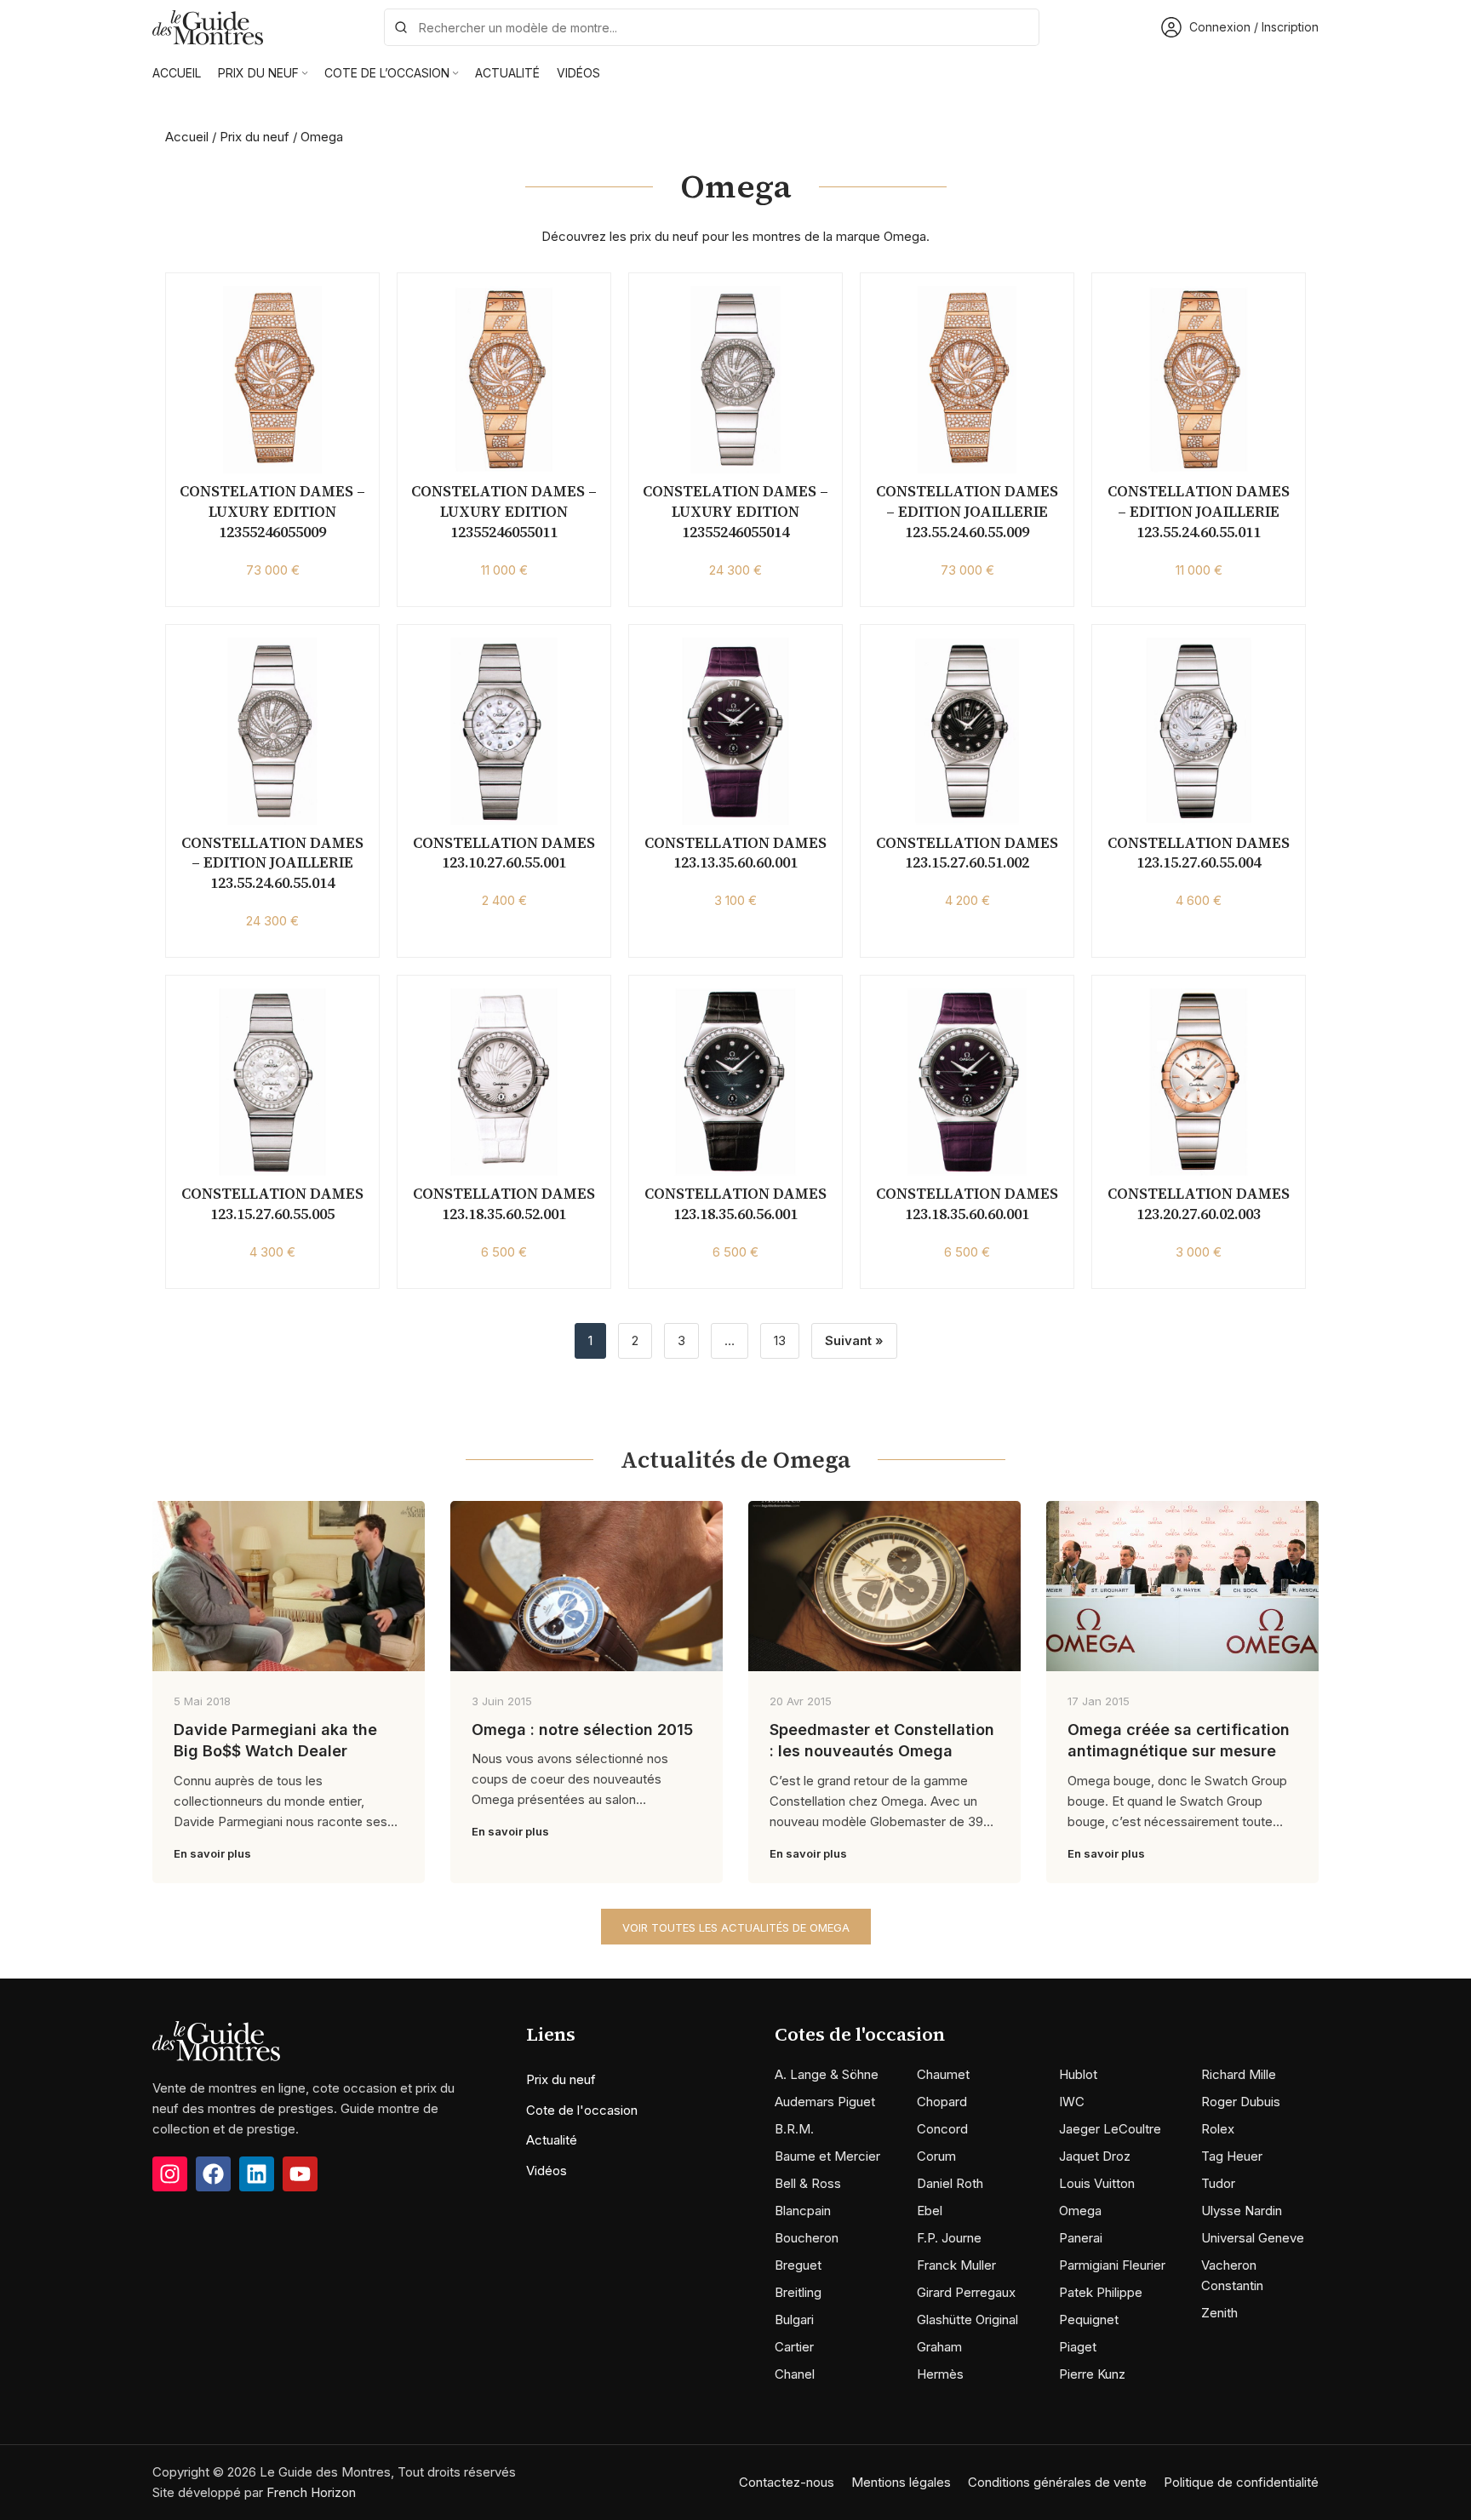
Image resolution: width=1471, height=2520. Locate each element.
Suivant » (854, 1340)
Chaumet (943, 2074)
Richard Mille (1239, 2074)
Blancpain (803, 2211)
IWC (1072, 2102)
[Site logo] (208, 26)
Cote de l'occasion (582, 2110)
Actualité (552, 2140)
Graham (939, 2347)
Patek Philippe (1101, 2292)
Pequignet (1089, 2320)
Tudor (1218, 2183)
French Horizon (311, 2492)
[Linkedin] (257, 2174)
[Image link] (216, 2040)
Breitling (798, 2292)
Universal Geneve (1253, 2238)
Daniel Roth (950, 2183)
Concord (942, 2129)
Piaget (1078, 2347)
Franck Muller (956, 2265)
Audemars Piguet (825, 2102)
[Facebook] (213, 2174)
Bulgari (794, 2320)
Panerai (1081, 2238)
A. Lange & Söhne (827, 2074)
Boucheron (807, 2238)
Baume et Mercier (827, 2156)
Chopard (942, 2102)
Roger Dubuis (1241, 2102)
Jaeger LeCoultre (1110, 2129)
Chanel (795, 2374)
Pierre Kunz (1092, 2374)
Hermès (940, 2374)
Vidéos (547, 2171)
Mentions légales (901, 2482)
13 (780, 1340)
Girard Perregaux (966, 2292)
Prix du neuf (255, 137)
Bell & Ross (808, 2183)
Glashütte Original (967, 2320)
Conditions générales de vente (1057, 2482)
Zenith (1219, 2313)
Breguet (798, 2265)
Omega (1080, 2211)
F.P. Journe (949, 2238)
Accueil (187, 137)
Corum (936, 2156)
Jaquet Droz (1095, 2156)
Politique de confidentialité (1241, 2482)
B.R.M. (794, 2129)
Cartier (794, 2347)
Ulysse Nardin (1242, 2211)
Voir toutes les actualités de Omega (736, 1927)
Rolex (1218, 2129)
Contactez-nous (787, 2482)
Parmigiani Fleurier (1112, 2265)
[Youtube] (300, 2174)
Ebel (930, 2211)
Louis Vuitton (1097, 2183)
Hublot (1078, 2074)
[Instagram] (170, 2174)
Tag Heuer (1232, 2156)
